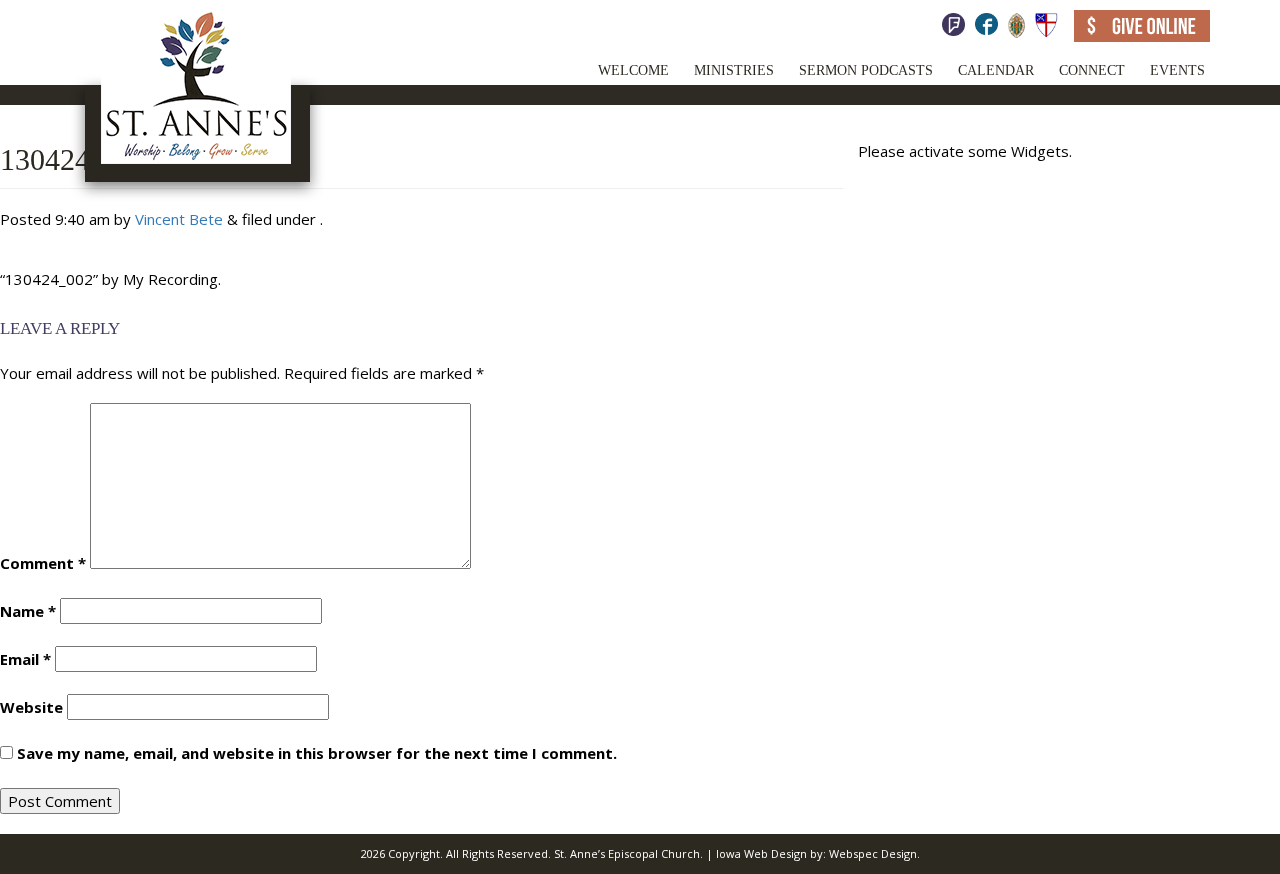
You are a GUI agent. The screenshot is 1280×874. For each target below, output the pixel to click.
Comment (43, 563)
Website (31, 707)
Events (1177, 70)
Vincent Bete (179, 219)
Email (25, 659)
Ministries (734, 70)
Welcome (633, 70)
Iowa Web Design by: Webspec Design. (818, 853)
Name (28, 611)
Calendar (996, 70)
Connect (1092, 70)
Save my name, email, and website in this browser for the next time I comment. (317, 753)
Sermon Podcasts (866, 70)
